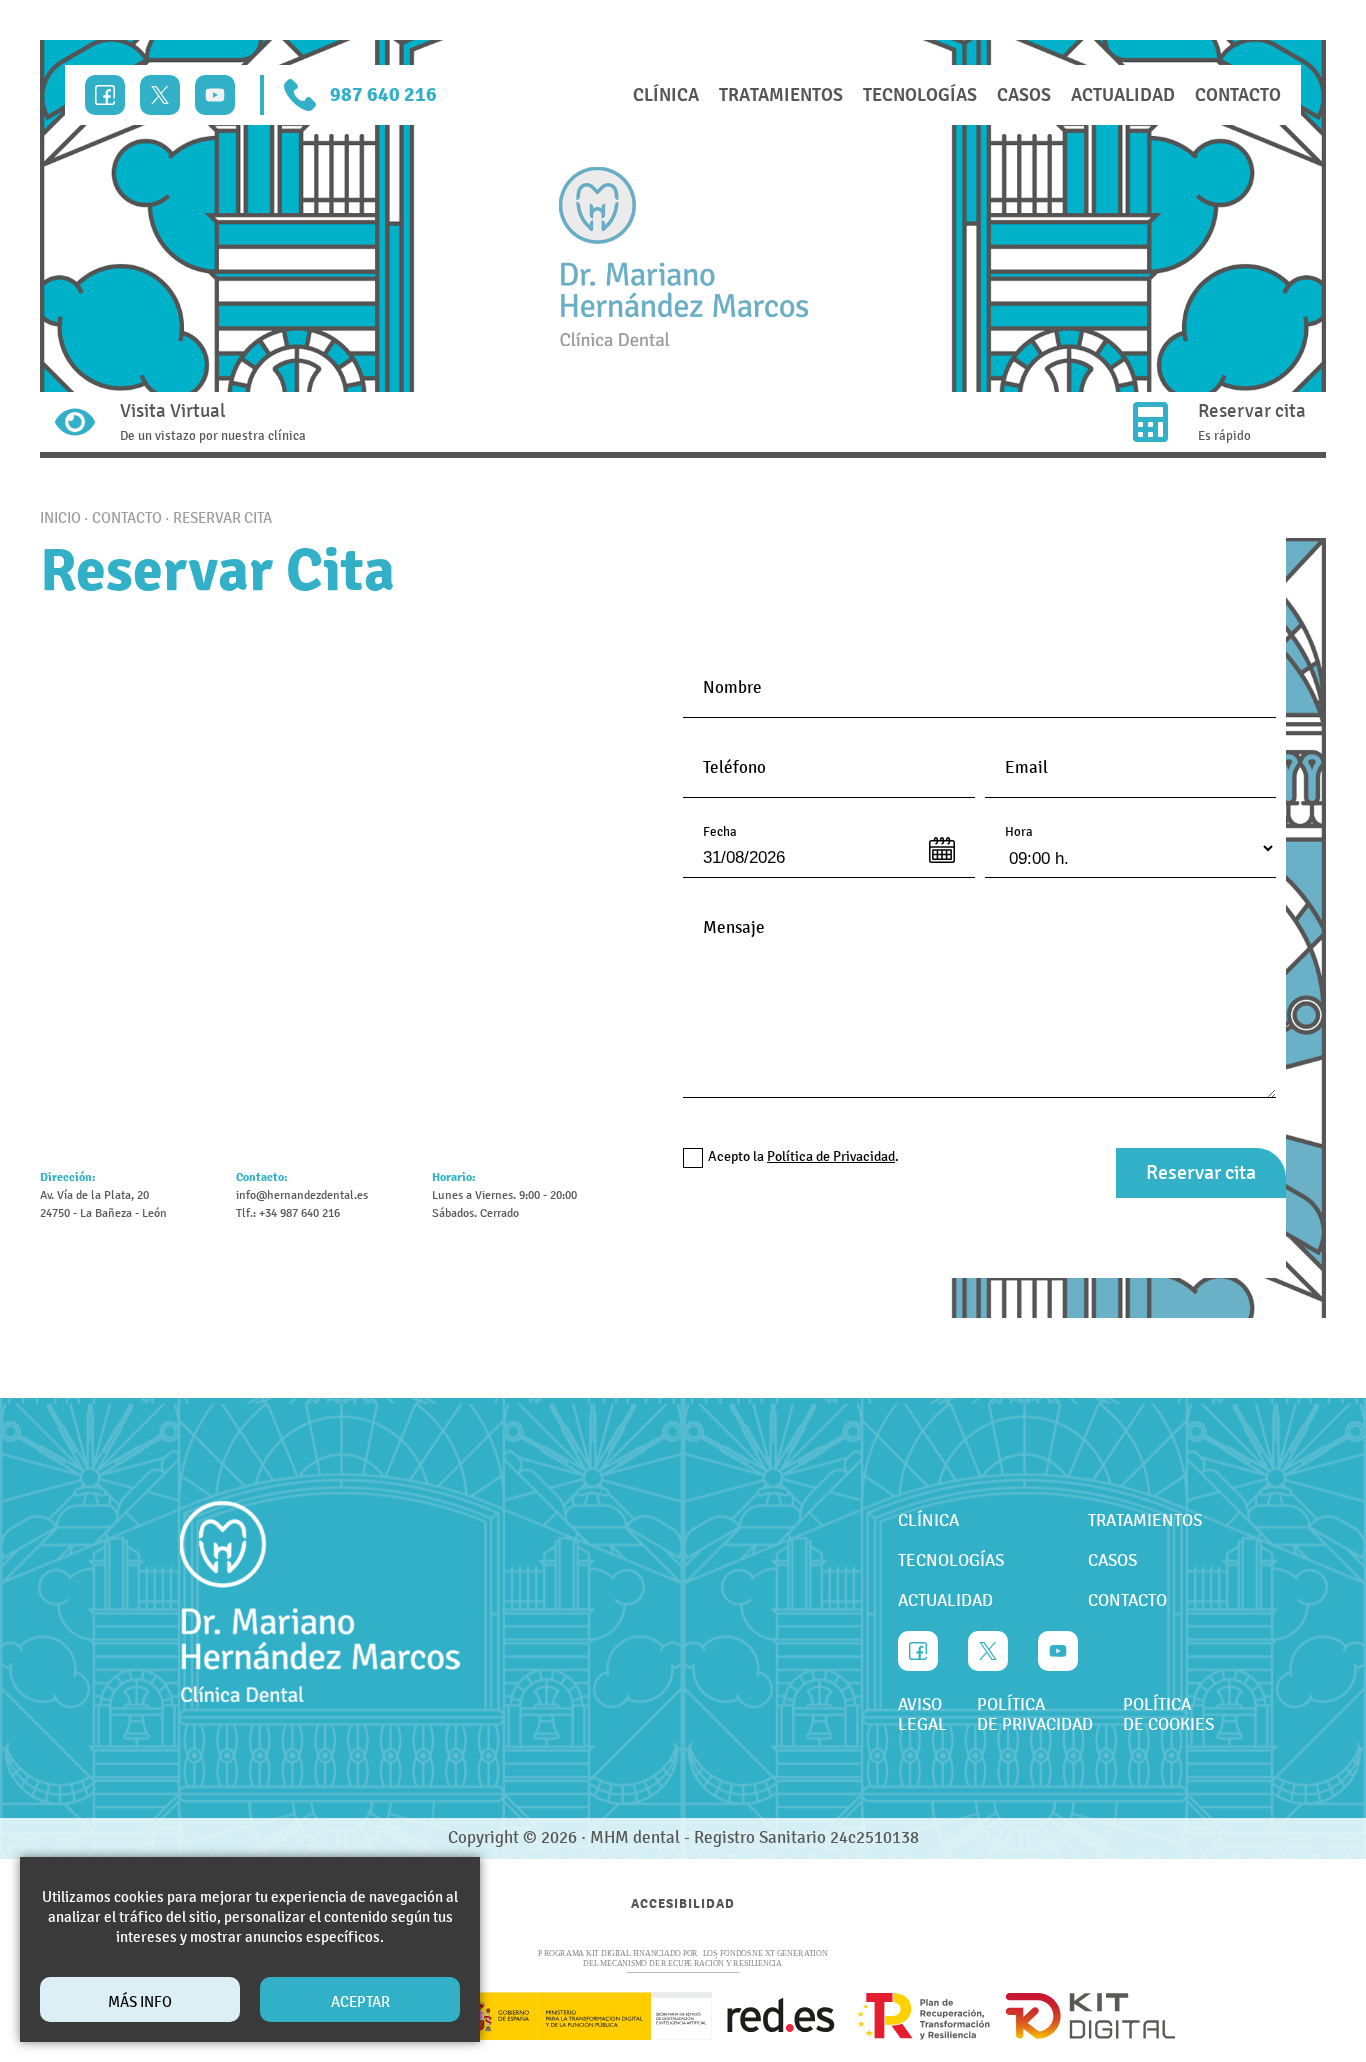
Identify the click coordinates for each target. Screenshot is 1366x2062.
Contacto (1238, 95)
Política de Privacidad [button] (831, 1156)
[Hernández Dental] (683, 257)
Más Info (140, 2002)
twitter (160, 95)
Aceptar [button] (360, 2002)
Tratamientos (781, 95)
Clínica (666, 95)
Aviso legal (922, 1715)
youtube (215, 95)
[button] (1201, 1173)
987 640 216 (383, 94)
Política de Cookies (1168, 1715)
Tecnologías (920, 95)
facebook (105, 95)
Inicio (60, 518)
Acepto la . (803, 1156)
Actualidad (1123, 95)
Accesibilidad (683, 1904)
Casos (1024, 95)
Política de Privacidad (1035, 1715)
